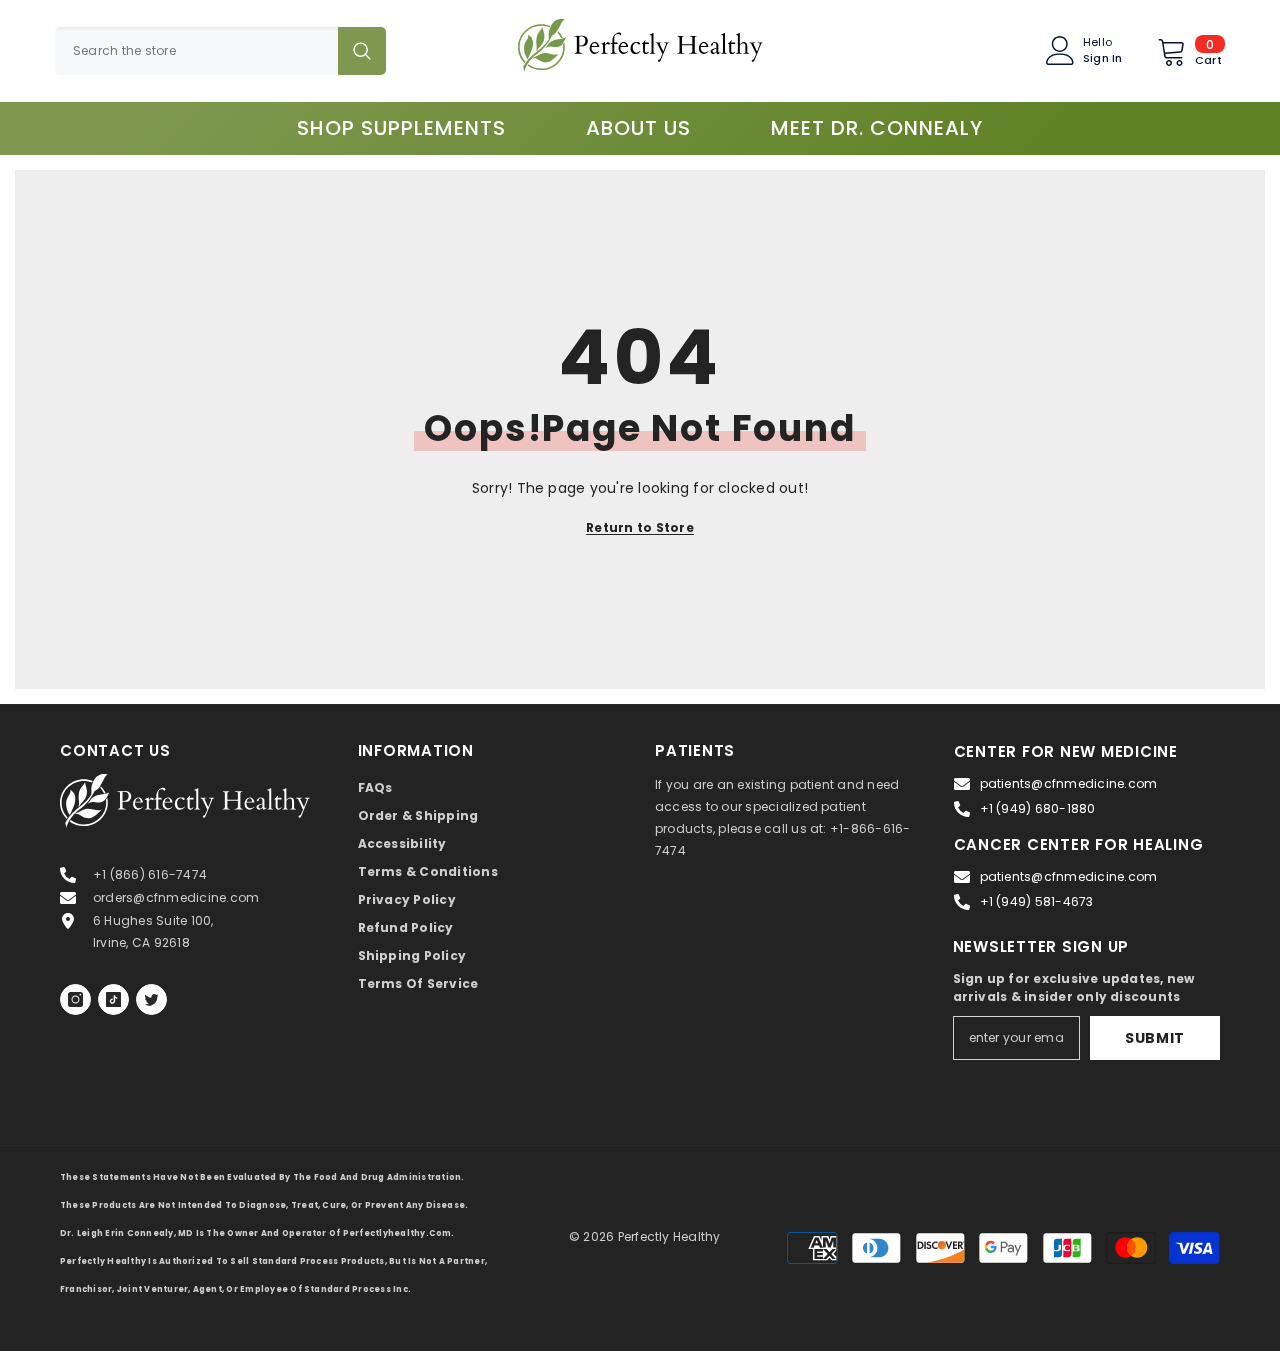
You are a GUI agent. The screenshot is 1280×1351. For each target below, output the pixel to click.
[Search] (220, 51)
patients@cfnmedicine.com (1069, 783)
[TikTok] (113, 999)
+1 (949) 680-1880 (1038, 808)
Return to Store (640, 527)
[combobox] (196, 51)
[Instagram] (75, 999)
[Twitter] (151, 999)
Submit (1155, 1038)
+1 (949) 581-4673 (1037, 901)
